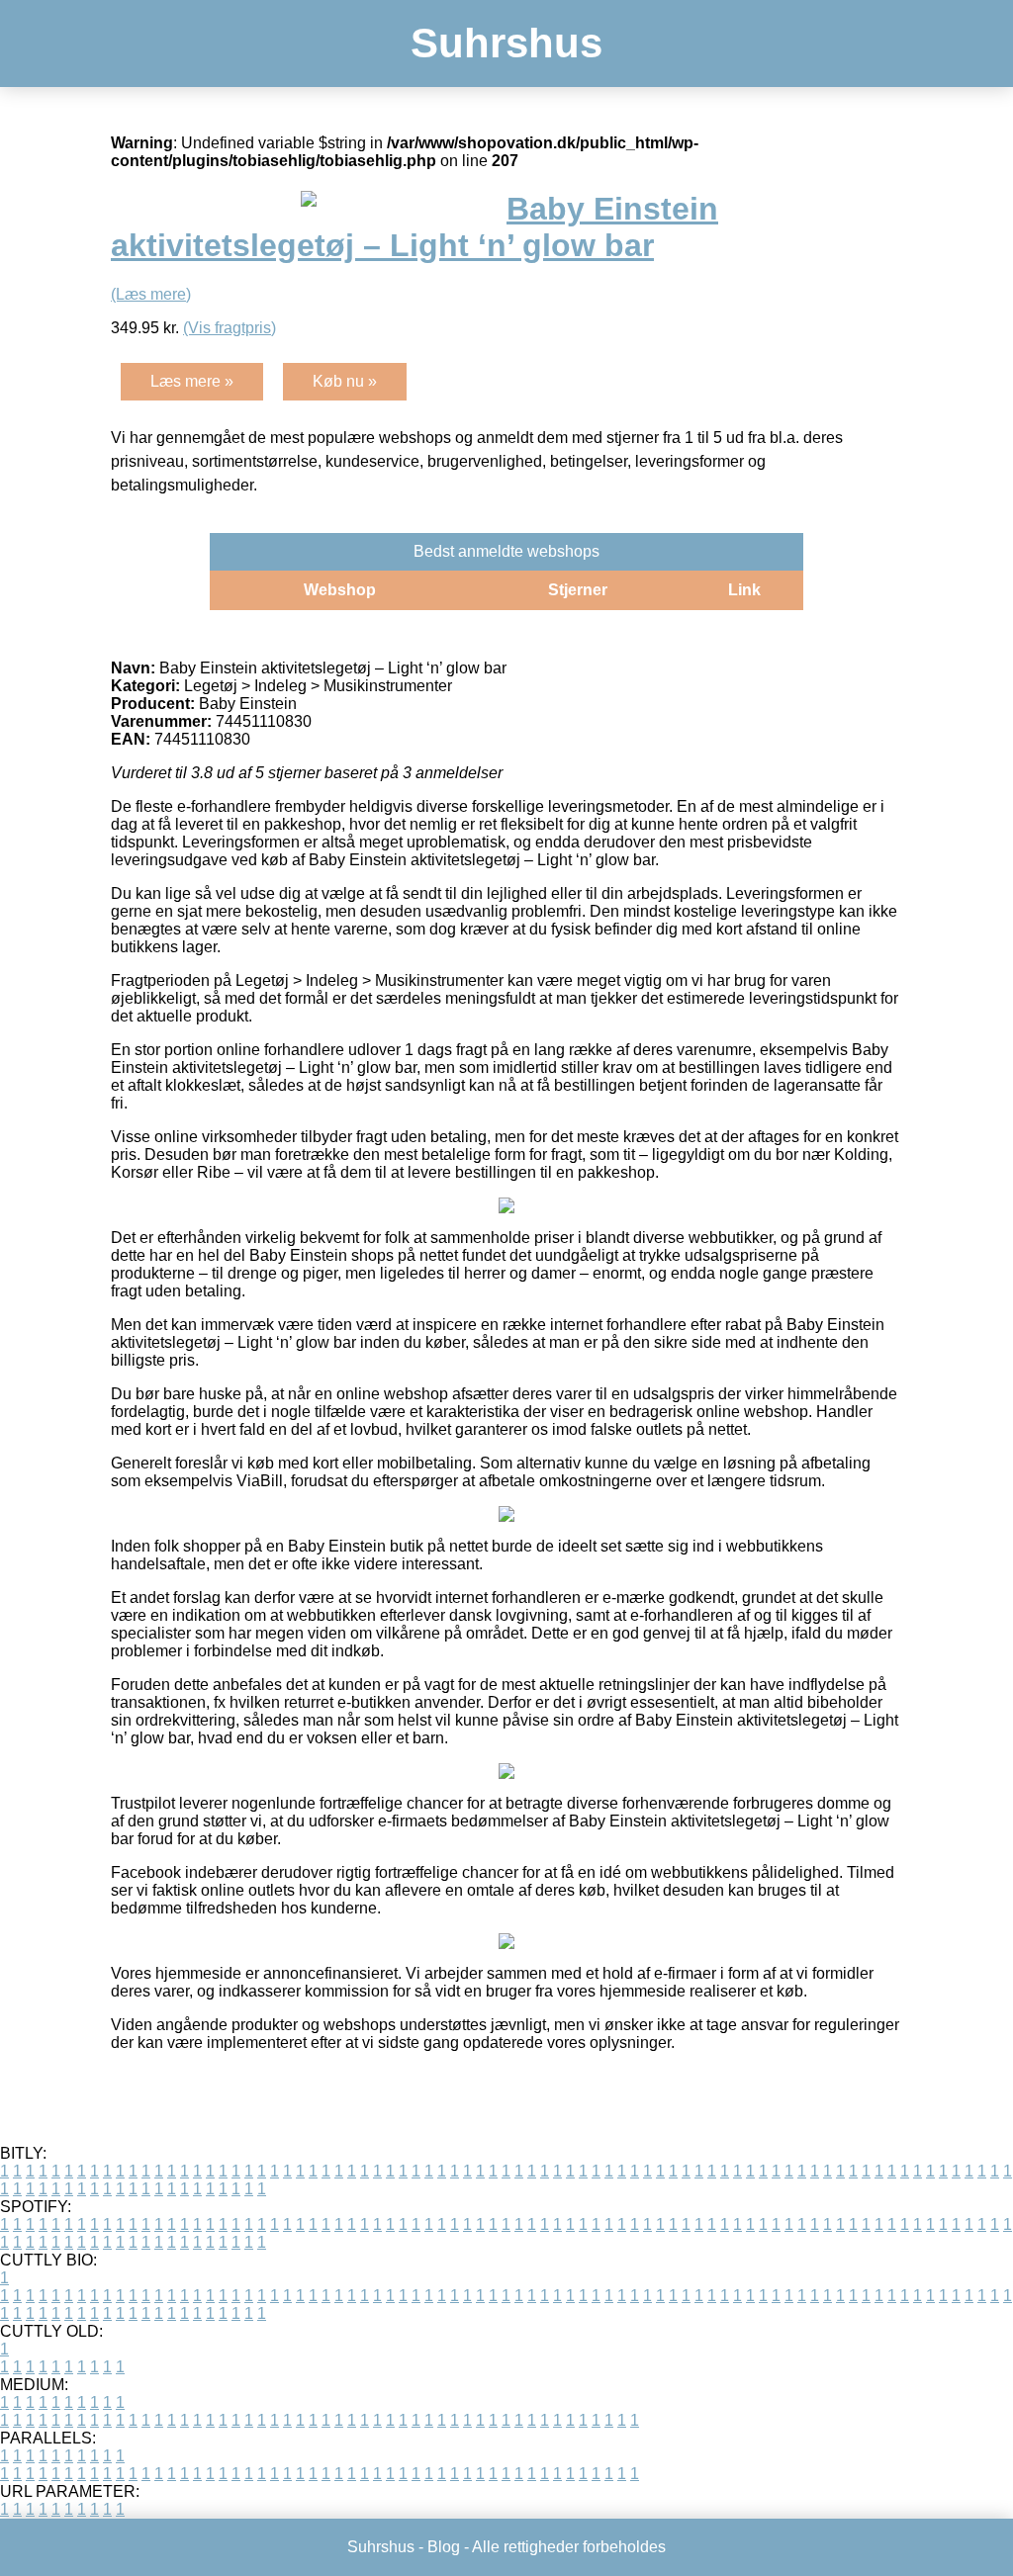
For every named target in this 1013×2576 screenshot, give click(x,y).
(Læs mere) (151, 294)
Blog (444, 2547)
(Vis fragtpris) (230, 328)
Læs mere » (192, 381)
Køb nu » (345, 381)
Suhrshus (506, 43)
